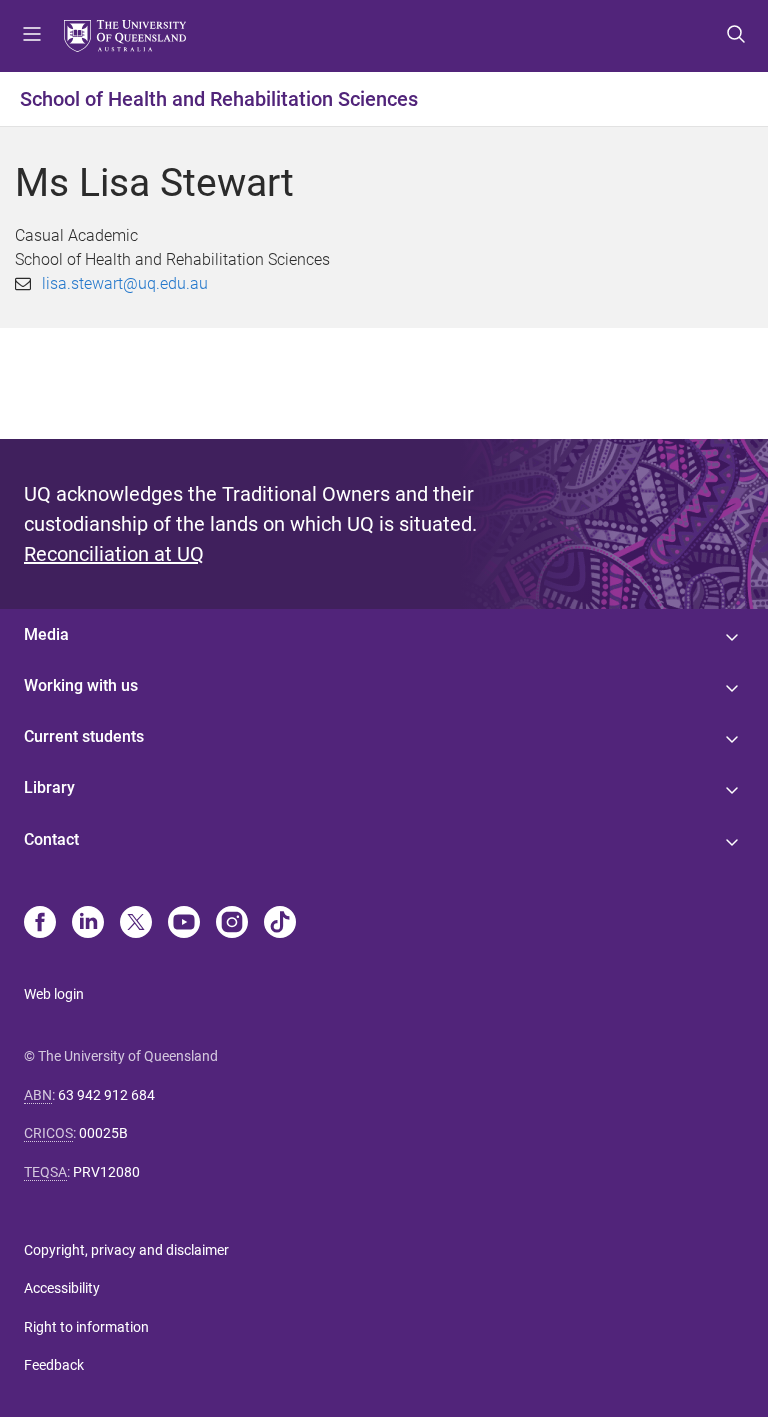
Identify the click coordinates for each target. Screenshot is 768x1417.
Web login (54, 994)
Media (46, 634)
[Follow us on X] (136, 924)
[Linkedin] (88, 924)
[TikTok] (280, 924)
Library (49, 787)
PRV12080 (106, 1172)
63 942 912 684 (106, 1095)
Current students (84, 736)
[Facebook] (40, 924)
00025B (103, 1133)
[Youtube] (184, 924)
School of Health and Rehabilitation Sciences (219, 99)
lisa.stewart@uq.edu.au (125, 283)
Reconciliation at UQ (114, 554)
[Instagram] (232, 924)
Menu (32, 36)
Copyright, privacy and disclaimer (126, 1250)
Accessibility (62, 1288)
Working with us (81, 685)
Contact (51, 839)
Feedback (54, 1365)
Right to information (86, 1327)
